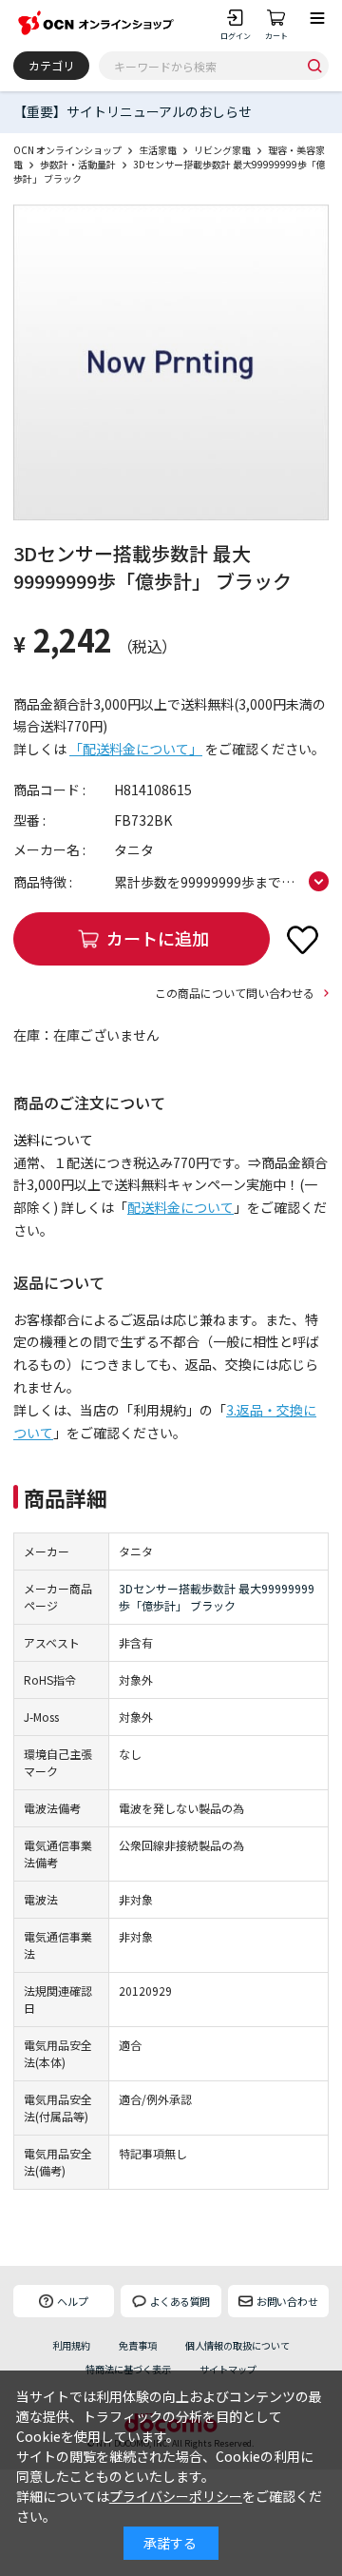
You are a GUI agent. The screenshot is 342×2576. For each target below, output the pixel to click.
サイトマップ (228, 2370)
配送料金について (180, 1207)
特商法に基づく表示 (128, 2370)
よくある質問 (180, 2301)
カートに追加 (158, 938)
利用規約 (71, 2346)
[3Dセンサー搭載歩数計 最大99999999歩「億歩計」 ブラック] (171, 362)
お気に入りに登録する (302, 939)
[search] (314, 66)
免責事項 (138, 2346)
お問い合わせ (287, 2301)
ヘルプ (73, 2301)
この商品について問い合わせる (235, 993)
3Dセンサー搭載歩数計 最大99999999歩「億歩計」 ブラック (217, 1597)
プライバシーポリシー (176, 2496)
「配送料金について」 (136, 749)
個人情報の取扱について (237, 2346)
